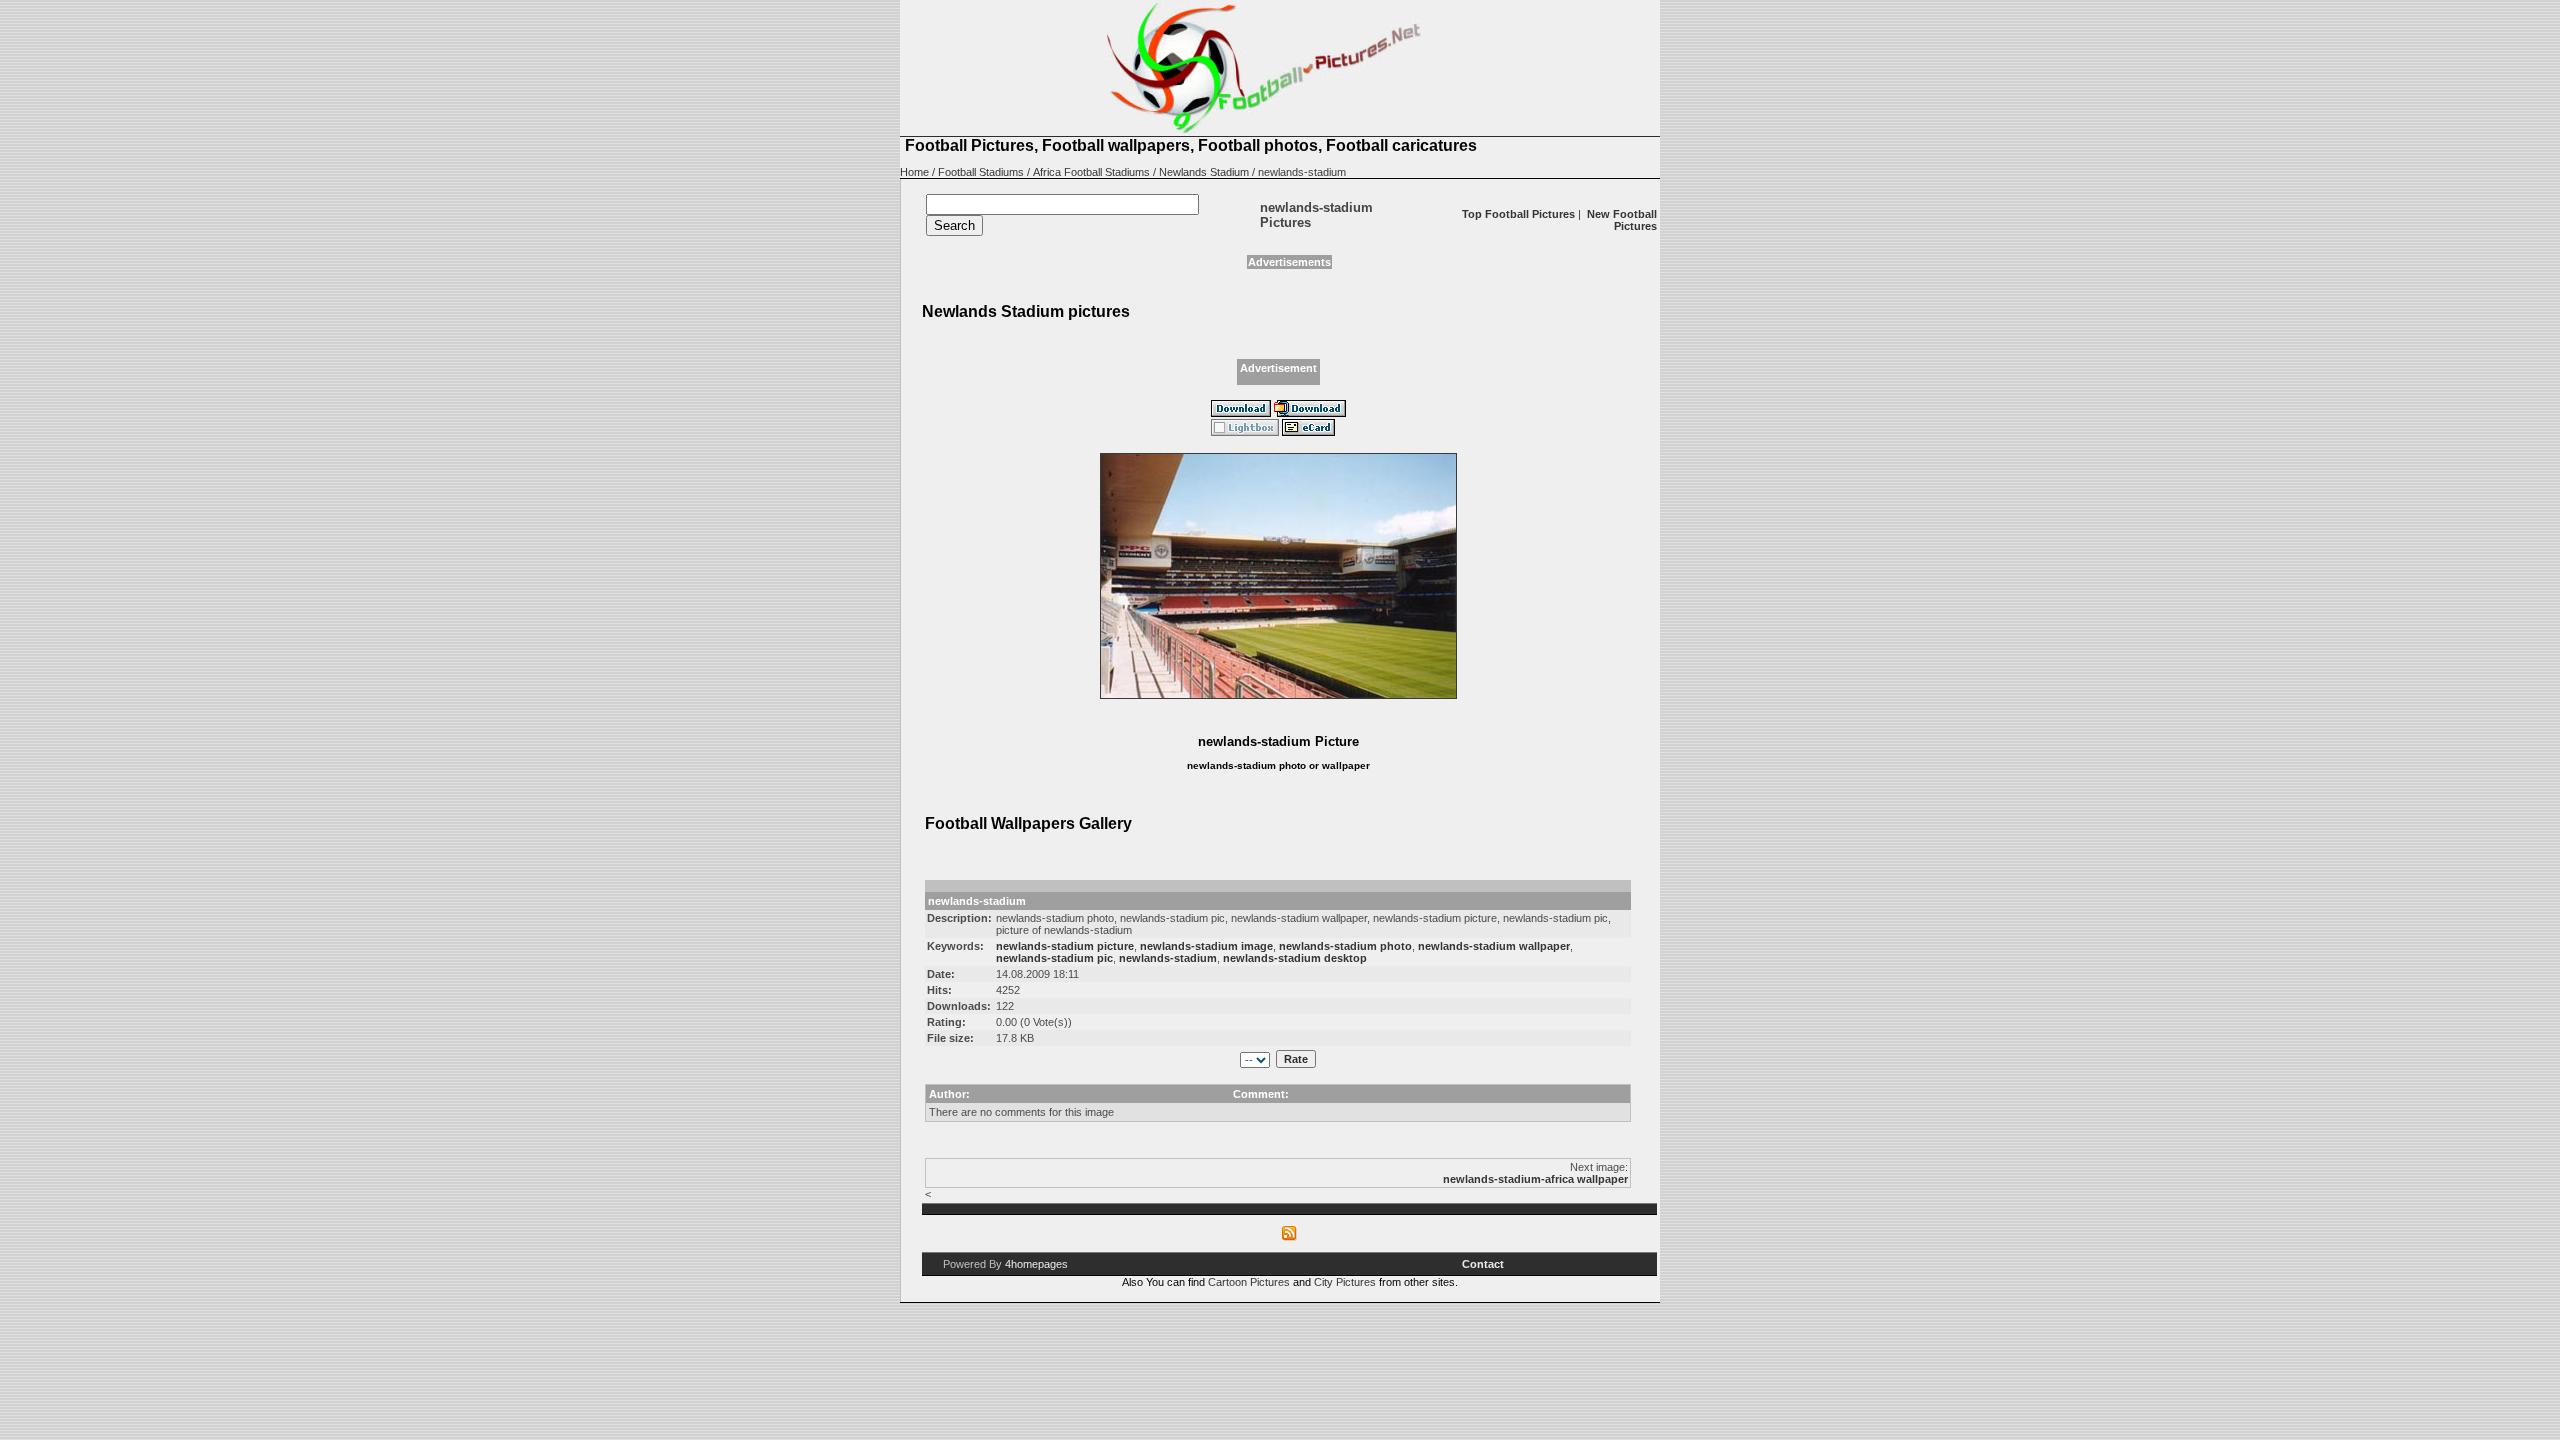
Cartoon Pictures (1249, 1282)
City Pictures (1345, 1282)
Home (914, 172)
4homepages (1036, 1264)
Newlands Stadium (1204, 172)
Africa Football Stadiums (1091, 172)
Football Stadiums (981, 172)
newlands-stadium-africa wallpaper (1535, 1179)
